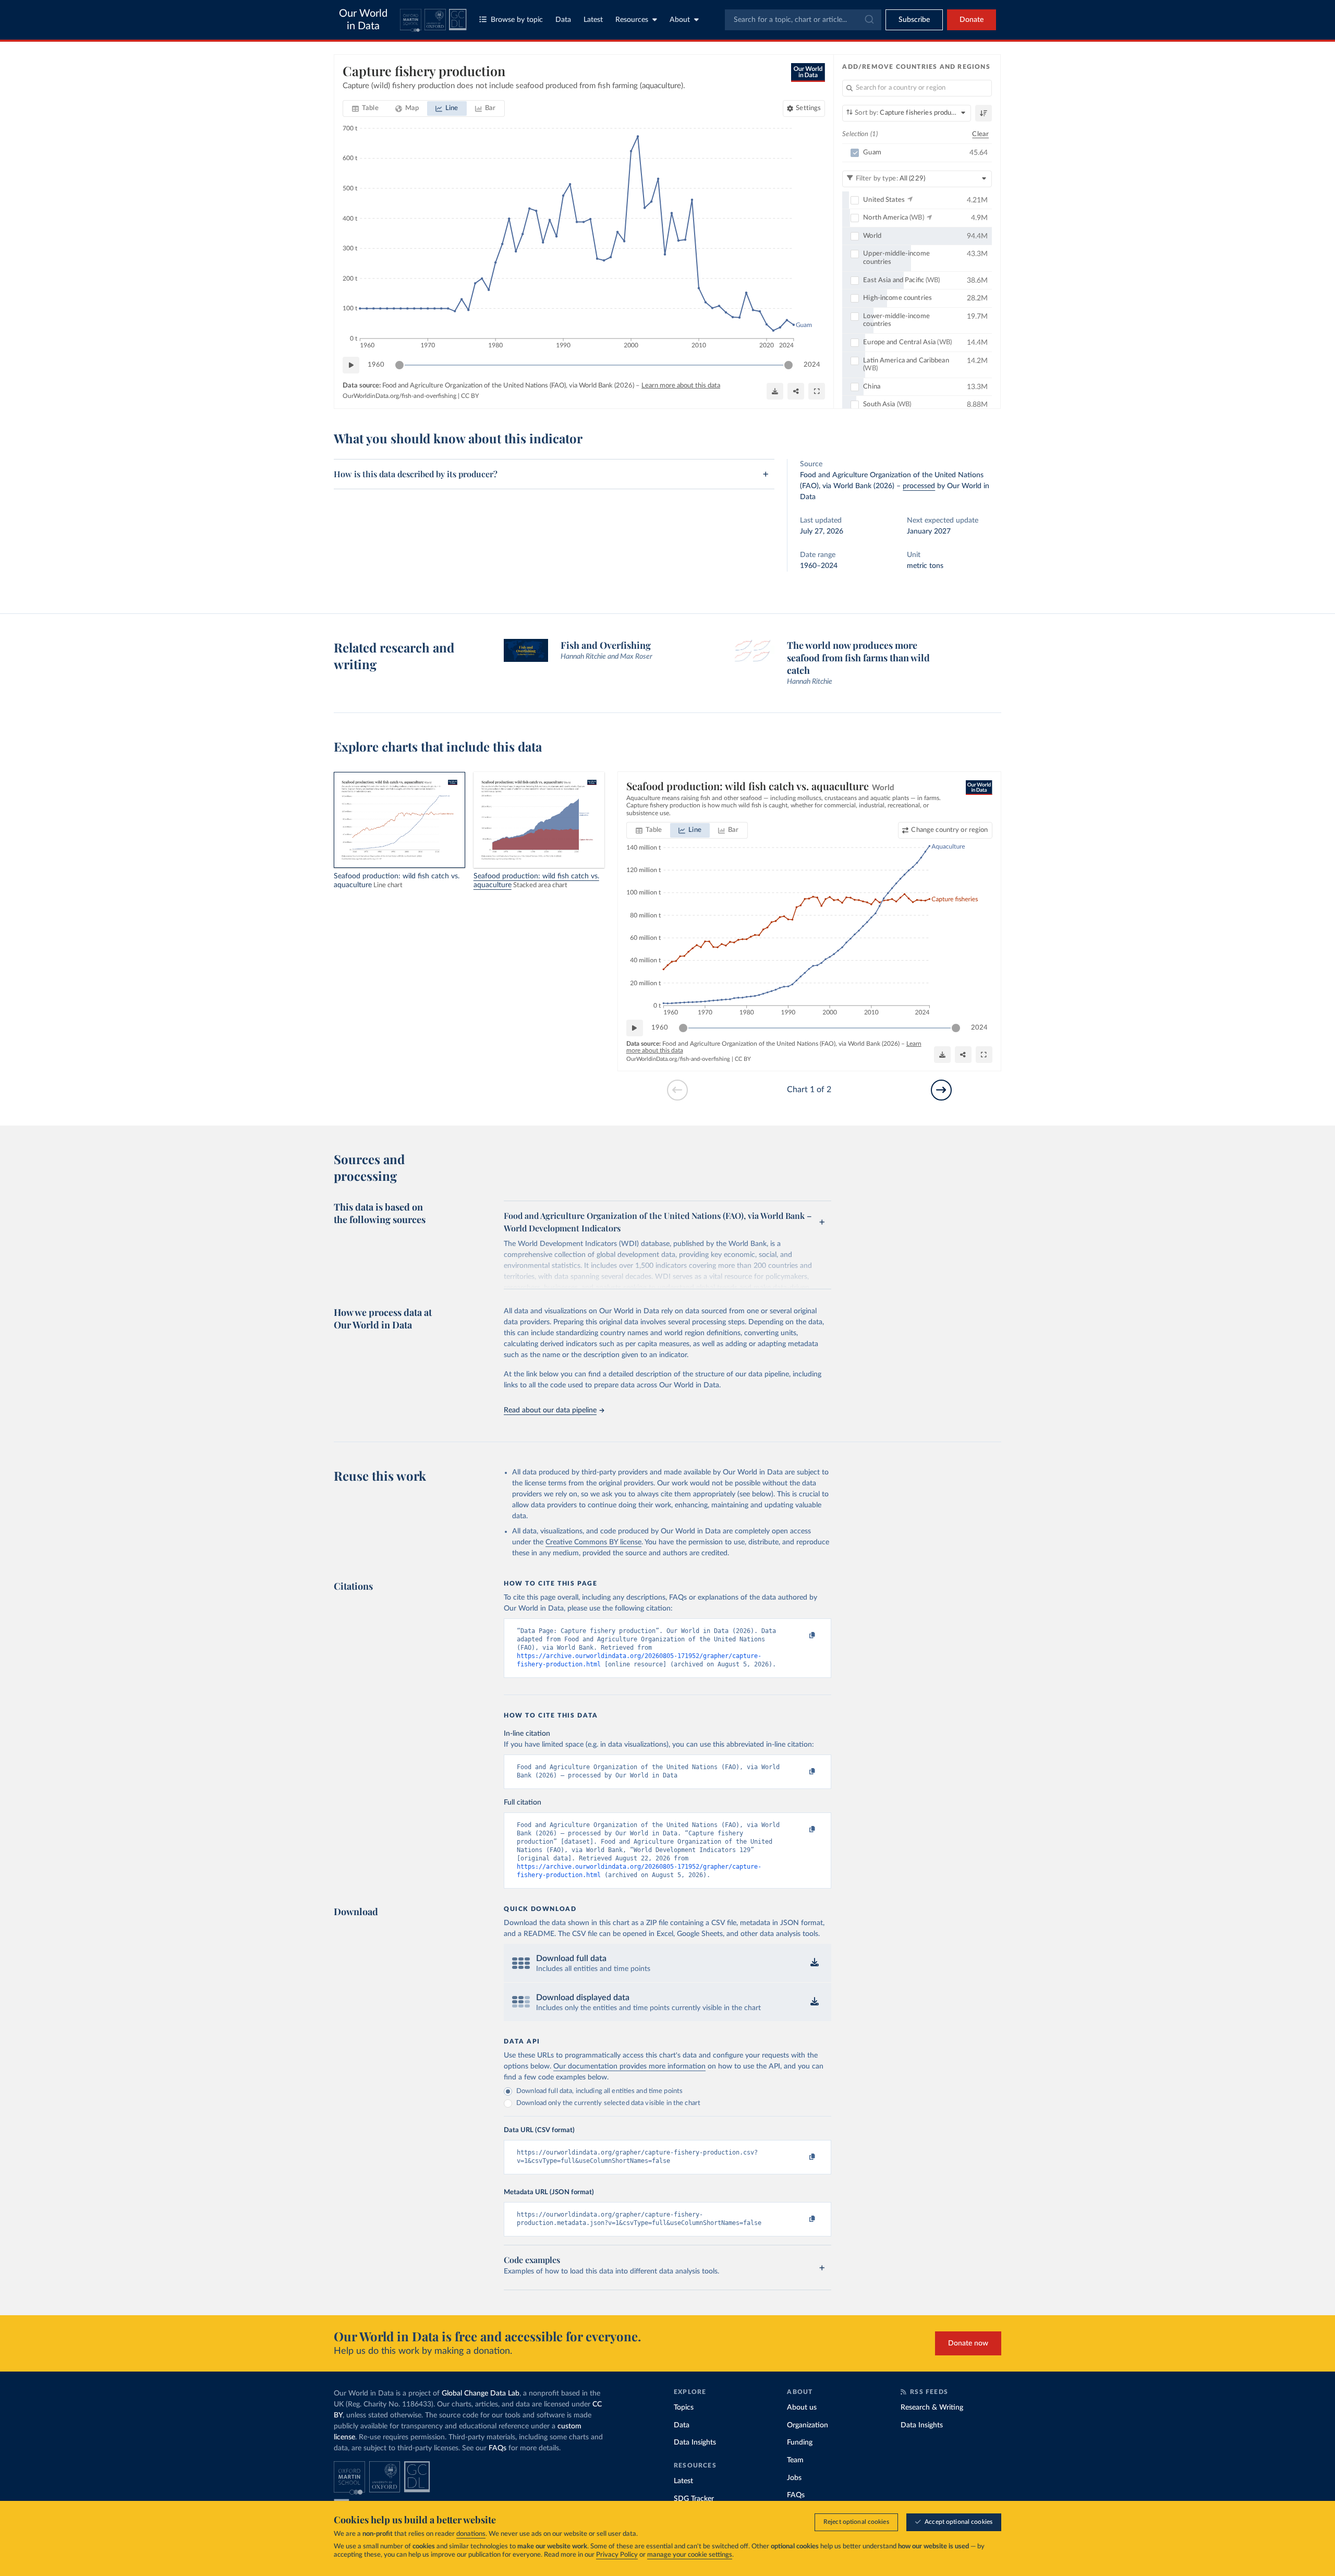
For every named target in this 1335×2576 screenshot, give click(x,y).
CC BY (470, 396)
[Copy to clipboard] (802, 1636)
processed (919, 486)
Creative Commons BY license (593, 1542)
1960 (376, 365)
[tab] (365, 108)
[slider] (399, 365)
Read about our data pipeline (550, 1410)
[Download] (775, 391)
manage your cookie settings (690, 2555)
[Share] (796, 391)
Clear (980, 134)
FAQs (497, 2448)
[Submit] (869, 20)
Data (563, 20)
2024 (812, 365)
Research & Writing (932, 2408)
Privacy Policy (617, 2555)
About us (802, 2408)
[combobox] (803, 20)
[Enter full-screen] (817, 391)
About (680, 20)
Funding (800, 2442)
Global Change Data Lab (481, 2393)
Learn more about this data (681, 386)
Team (795, 2460)
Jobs (794, 2478)
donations (471, 2534)
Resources (632, 20)
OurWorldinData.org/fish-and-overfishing (399, 396)
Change (949, 830)
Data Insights (695, 2442)
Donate (972, 20)
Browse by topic (517, 20)
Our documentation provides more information (629, 2066)
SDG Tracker (694, 2499)
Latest (593, 20)
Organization (808, 2425)
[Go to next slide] (941, 1090)
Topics (684, 2408)
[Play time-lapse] (351, 365)
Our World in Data (363, 20)
